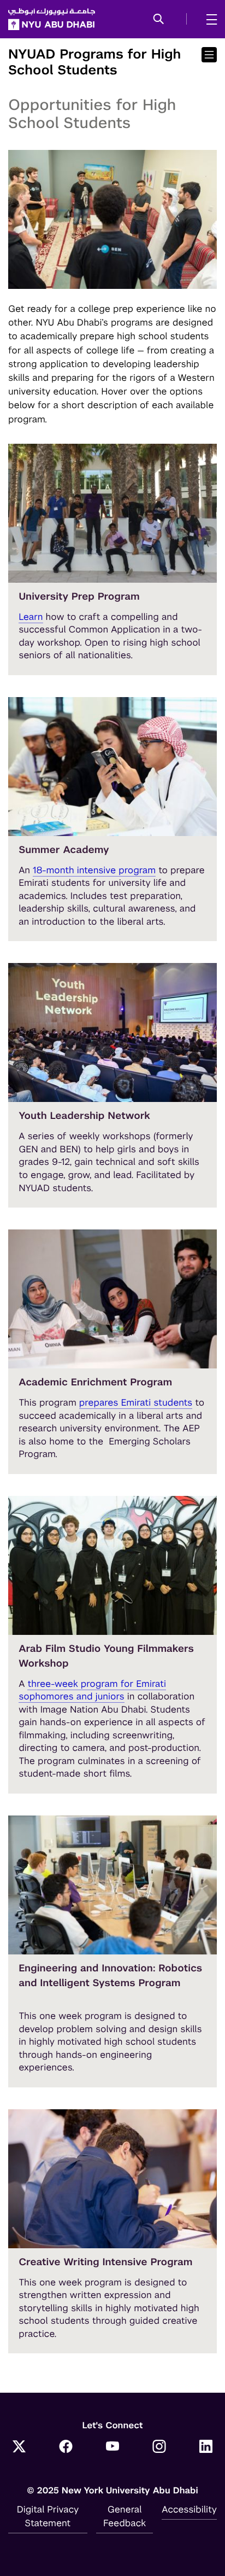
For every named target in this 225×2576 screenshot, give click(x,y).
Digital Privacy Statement (48, 2516)
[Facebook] (66, 2448)
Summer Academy (64, 850)
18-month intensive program (94, 870)
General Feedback (125, 2516)
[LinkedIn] (206, 2448)
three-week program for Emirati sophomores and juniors (92, 1690)
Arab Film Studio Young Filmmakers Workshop (106, 1656)
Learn (31, 617)
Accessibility (189, 2509)
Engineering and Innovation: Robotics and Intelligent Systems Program (110, 1976)
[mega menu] (208, 19)
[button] (159, 20)
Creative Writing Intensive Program (105, 2262)
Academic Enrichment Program (95, 1382)
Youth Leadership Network (84, 1116)
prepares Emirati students (136, 1402)
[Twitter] (19, 2448)
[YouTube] (112, 2448)
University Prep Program (79, 597)
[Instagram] (159, 2448)
